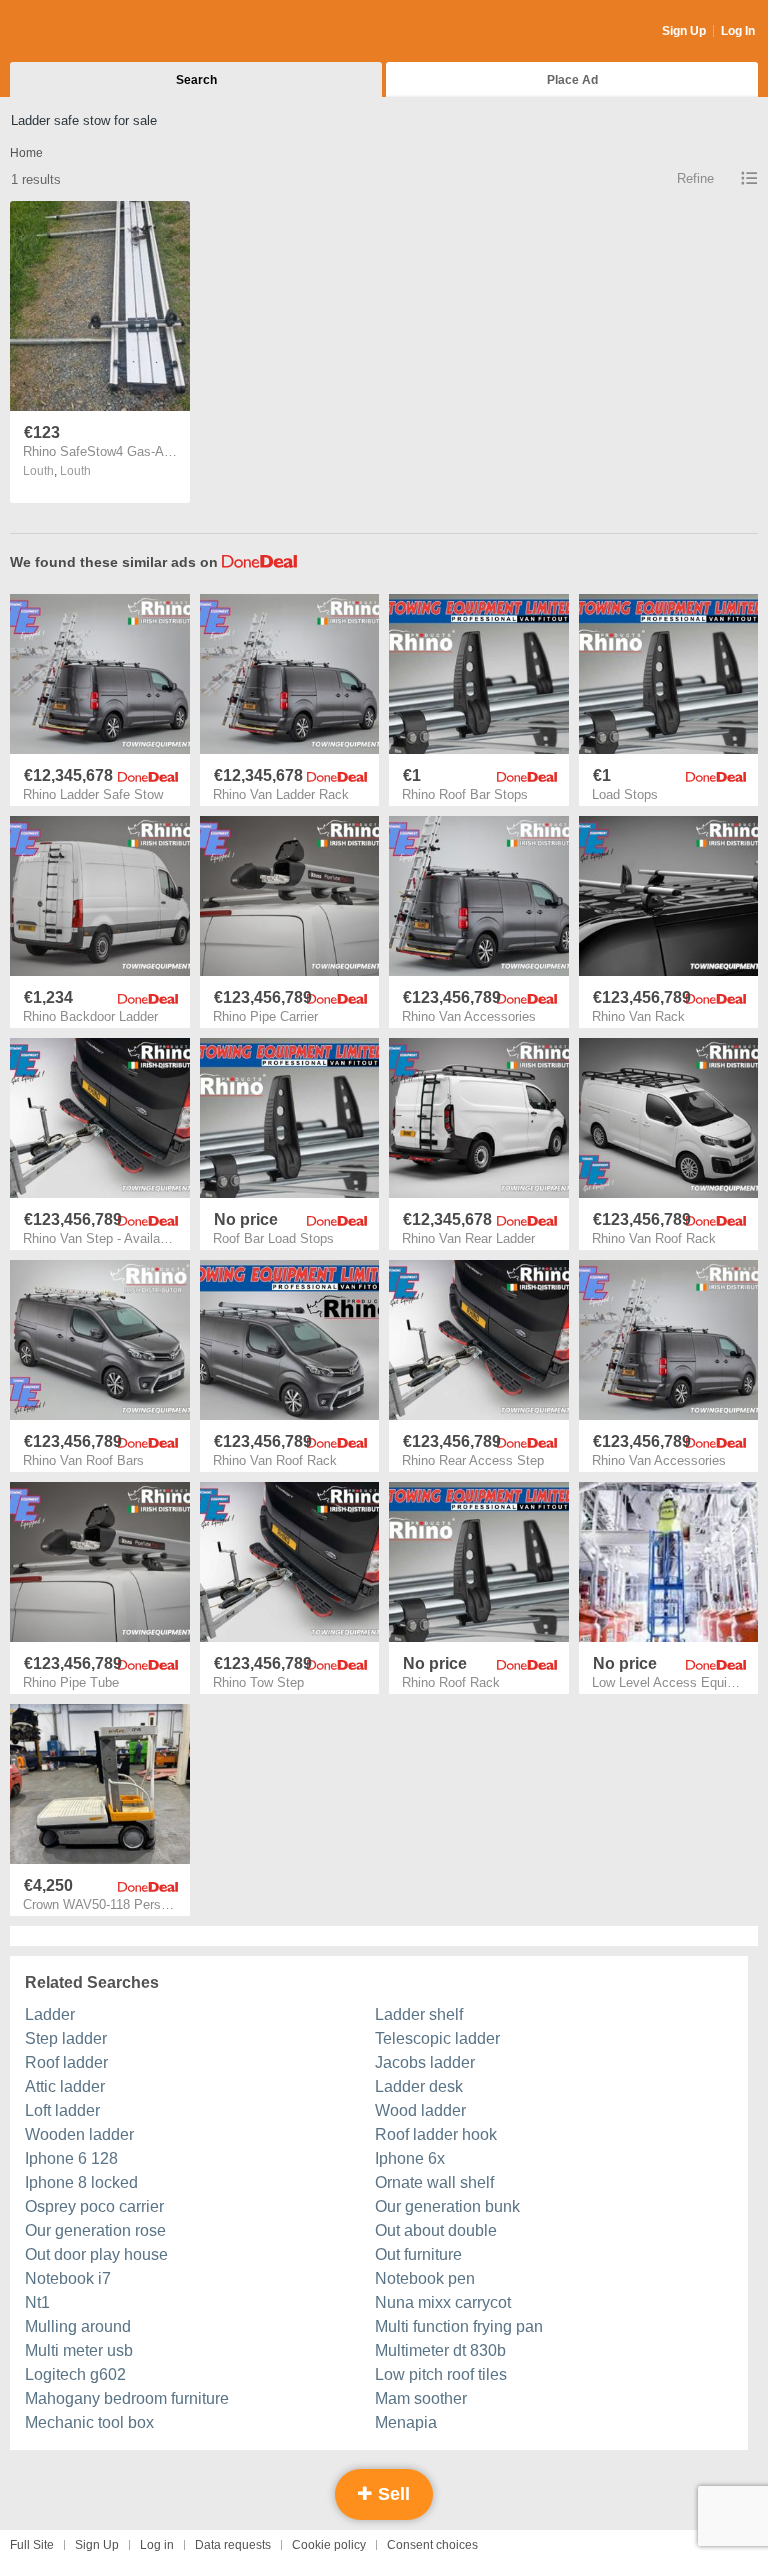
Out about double (436, 2230)
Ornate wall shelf (434, 2182)
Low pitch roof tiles (441, 2374)
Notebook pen (425, 2278)
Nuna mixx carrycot (443, 2302)
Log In (738, 31)
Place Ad (572, 80)
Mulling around (78, 2326)
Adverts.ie (88, 32)
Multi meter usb (79, 2350)
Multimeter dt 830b (440, 2350)
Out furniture (418, 2254)
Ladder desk (419, 2086)
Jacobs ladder (425, 2062)
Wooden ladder (79, 2134)
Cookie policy (329, 2545)
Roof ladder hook (436, 2134)
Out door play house (96, 2254)
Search (196, 80)
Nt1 (37, 2302)
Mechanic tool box (89, 2422)
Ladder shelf (419, 2014)
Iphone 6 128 (71, 2158)
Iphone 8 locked (81, 2182)
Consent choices (432, 2545)
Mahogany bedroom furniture (127, 2398)
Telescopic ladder (437, 2038)
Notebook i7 (68, 2278)
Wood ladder (420, 2110)
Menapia (406, 2422)
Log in (157, 2545)
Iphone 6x (410, 2158)
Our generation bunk (447, 2206)
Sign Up (684, 31)
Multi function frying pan (459, 2326)
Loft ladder (62, 2110)
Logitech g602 (75, 2374)
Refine (695, 178)
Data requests (233, 2545)
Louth (75, 471)
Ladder (50, 2014)
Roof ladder (66, 2062)
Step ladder (66, 2038)
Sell (391, 2494)
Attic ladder (65, 2086)
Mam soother (421, 2398)
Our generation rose (95, 2230)
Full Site (32, 2545)
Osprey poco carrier (94, 2206)
